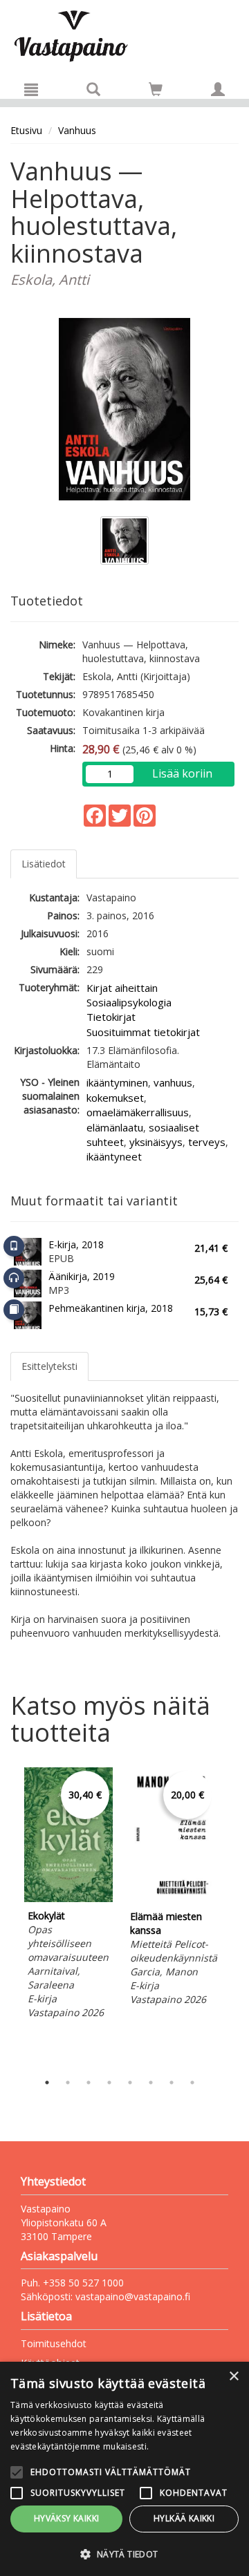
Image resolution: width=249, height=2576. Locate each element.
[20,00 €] (171, 1899)
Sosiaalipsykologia (129, 1002)
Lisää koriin (182, 773)
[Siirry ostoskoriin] (156, 89)
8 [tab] (192, 2083)
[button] (124, 2554)
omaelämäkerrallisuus (138, 1112)
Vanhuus (77, 130)
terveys (207, 1142)
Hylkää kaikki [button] (184, 2518)
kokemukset (115, 1098)
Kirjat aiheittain (122, 988)
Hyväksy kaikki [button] (67, 2518)
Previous (7, 1916)
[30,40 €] (68, 1898)
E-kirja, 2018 (76, 1244)
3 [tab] (89, 2083)
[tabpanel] (68, 1896)
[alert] (124, 2469)
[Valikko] (31, 89)
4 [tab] (109, 2083)
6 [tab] (151, 2083)
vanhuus (173, 1082)
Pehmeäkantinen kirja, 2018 (111, 1308)
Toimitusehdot (54, 2343)
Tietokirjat (111, 1017)
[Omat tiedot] (218, 89)
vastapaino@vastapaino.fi (133, 2296)
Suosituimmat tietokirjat (143, 1032)
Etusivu (26, 130)
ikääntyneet (114, 1156)
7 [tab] (172, 2083)
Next (232, 1916)
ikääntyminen (117, 1082)
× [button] (233, 2377)
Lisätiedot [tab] (44, 864)
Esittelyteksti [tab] (49, 1366)
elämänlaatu (115, 1127)
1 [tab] (47, 2083)
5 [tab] (130, 2083)
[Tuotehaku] (93, 89)
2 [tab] (68, 2083)
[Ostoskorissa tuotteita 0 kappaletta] (156, 92)
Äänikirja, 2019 (82, 1276)
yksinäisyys (156, 1142)
